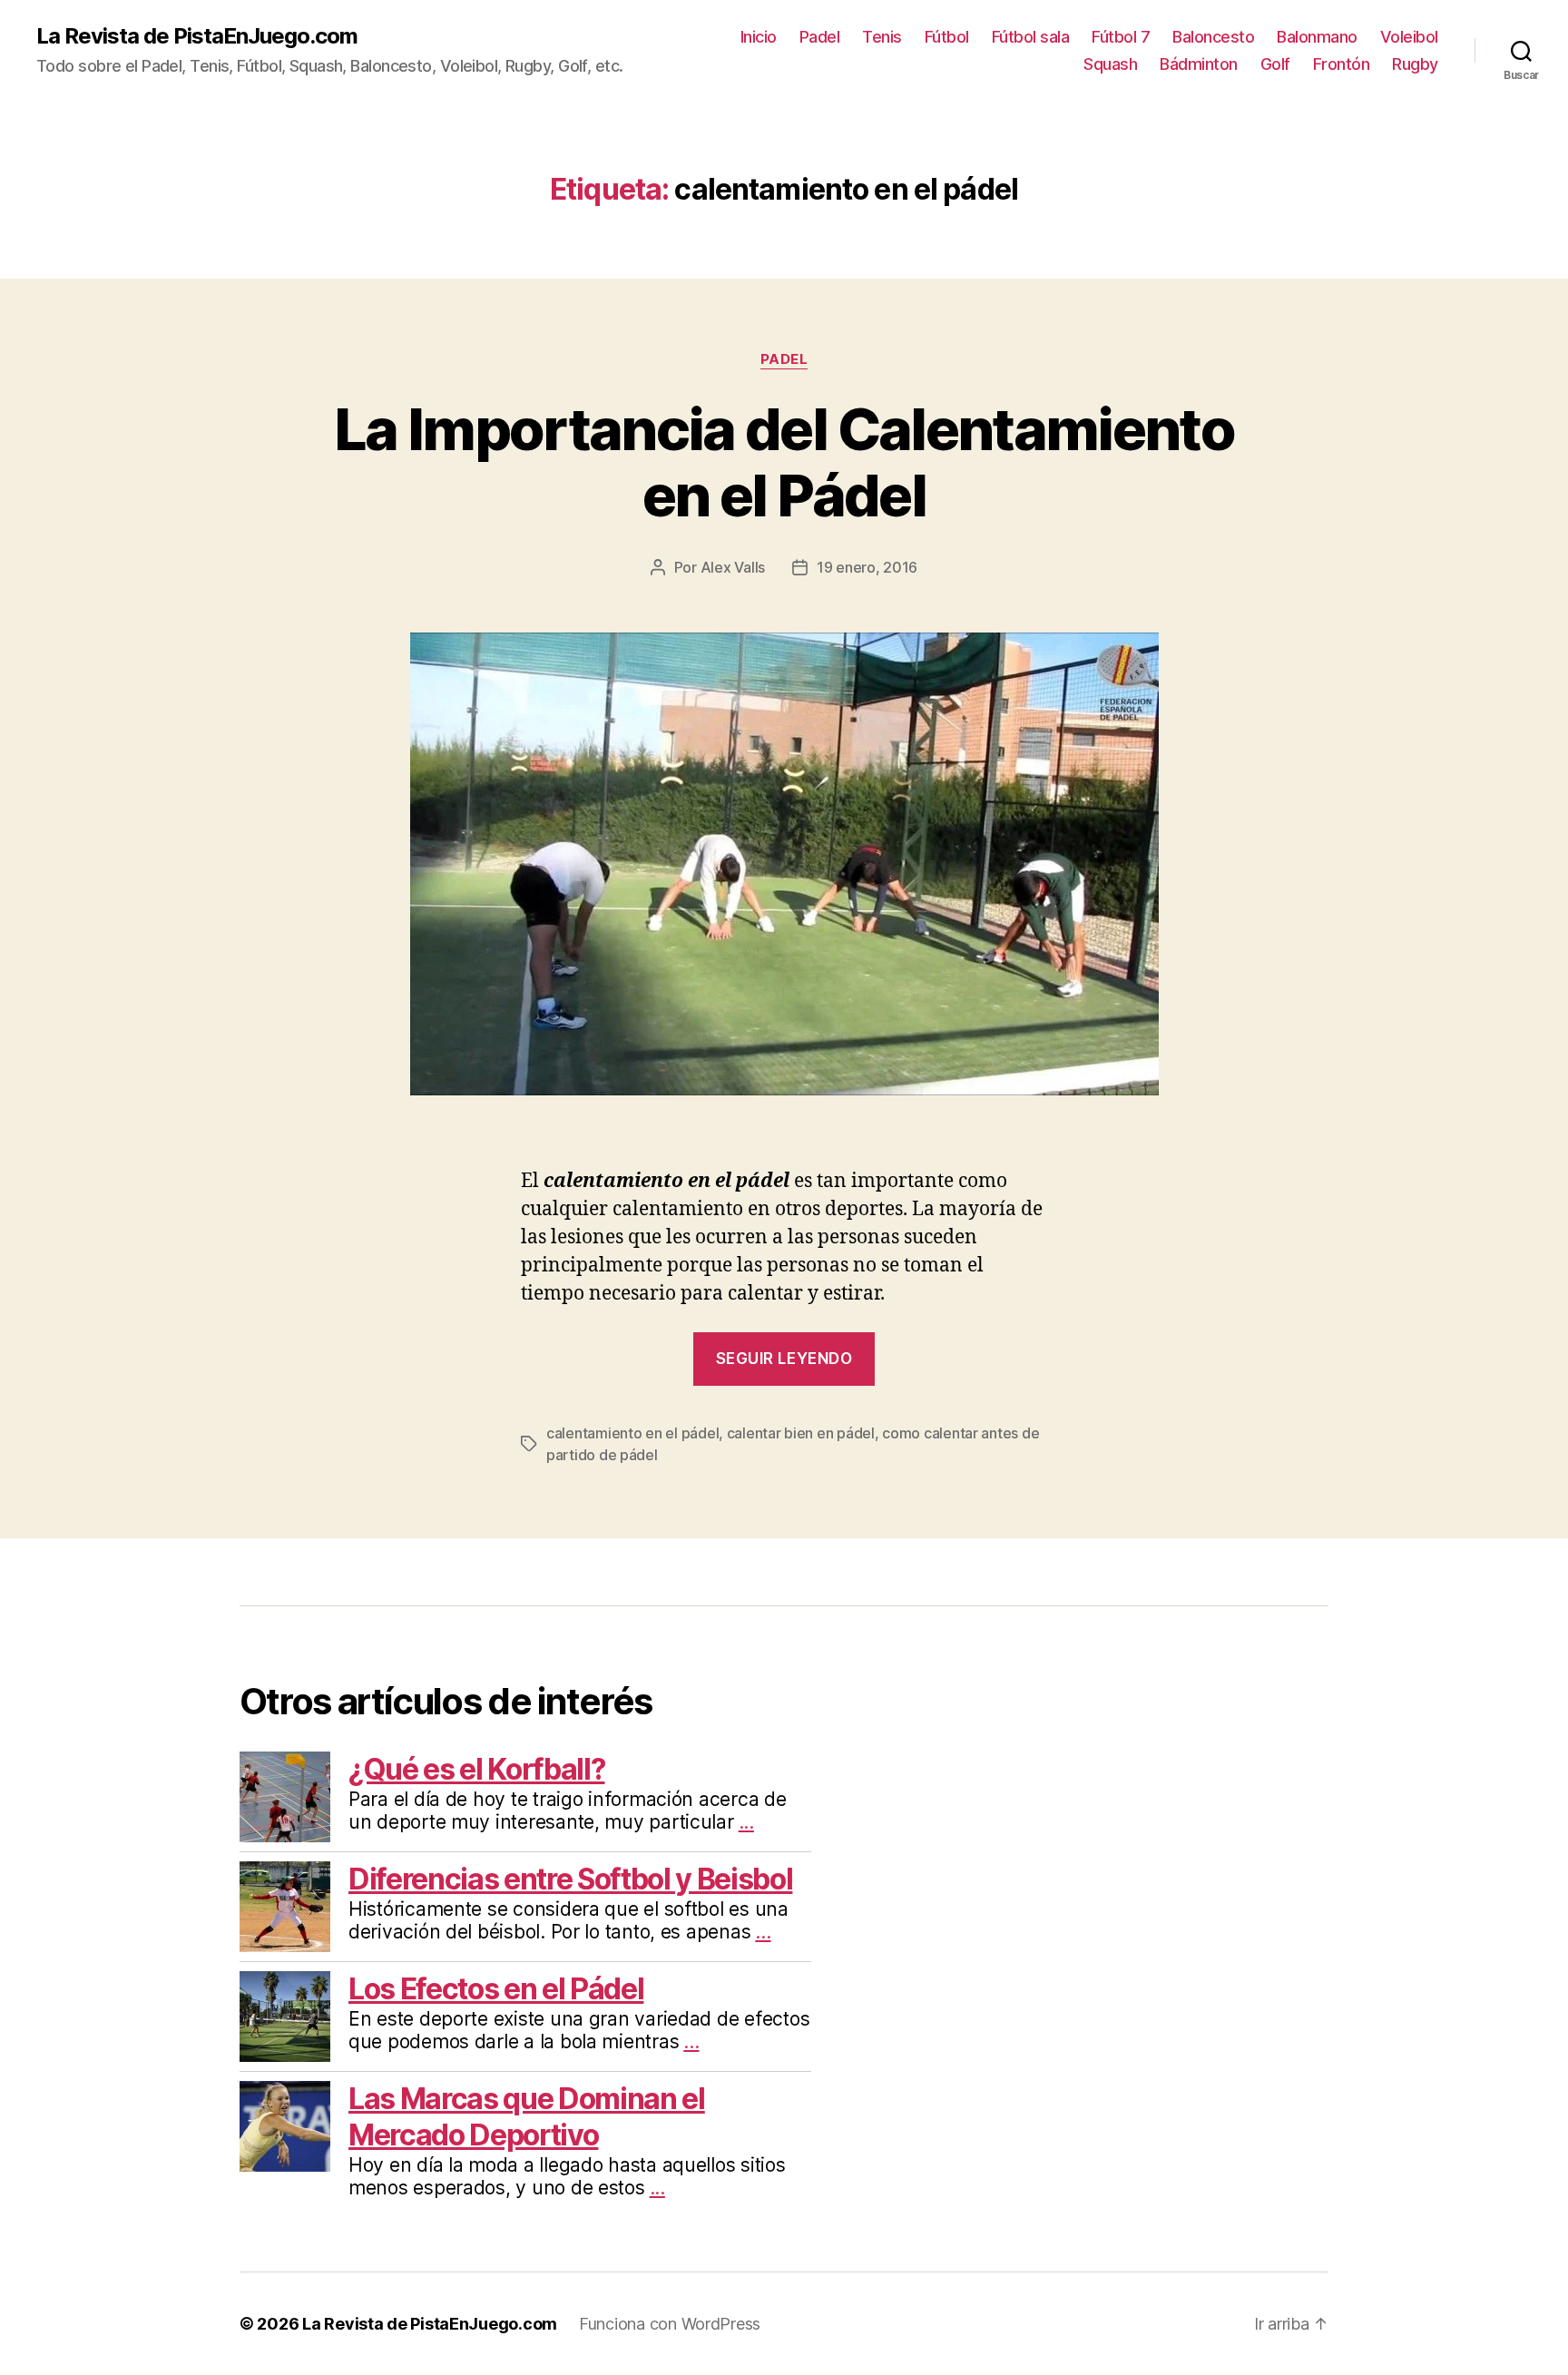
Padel (820, 37)
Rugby (1415, 64)
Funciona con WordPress (670, 2324)
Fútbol (947, 37)
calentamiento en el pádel (632, 1433)
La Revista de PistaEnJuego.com (197, 36)
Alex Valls (733, 567)
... (746, 1822)
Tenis (882, 37)
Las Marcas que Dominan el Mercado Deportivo (527, 2117)
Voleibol (1409, 37)
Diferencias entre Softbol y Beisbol (570, 1879)
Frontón (1342, 64)
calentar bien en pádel (801, 1433)
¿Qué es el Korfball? (476, 1769)
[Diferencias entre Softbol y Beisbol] (285, 1907)
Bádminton (1199, 64)
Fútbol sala (1031, 37)
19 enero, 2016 (867, 567)
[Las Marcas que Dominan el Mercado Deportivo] (285, 2126)
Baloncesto (1213, 37)
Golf (1275, 64)
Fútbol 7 (1121, 37)
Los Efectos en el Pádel (496, 1989)
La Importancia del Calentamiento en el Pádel (784, 462)
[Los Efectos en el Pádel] (285, 2017)
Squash (1110, 64)
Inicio (759, 37)
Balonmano (1317, 37)
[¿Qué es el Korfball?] (285, 1797)
